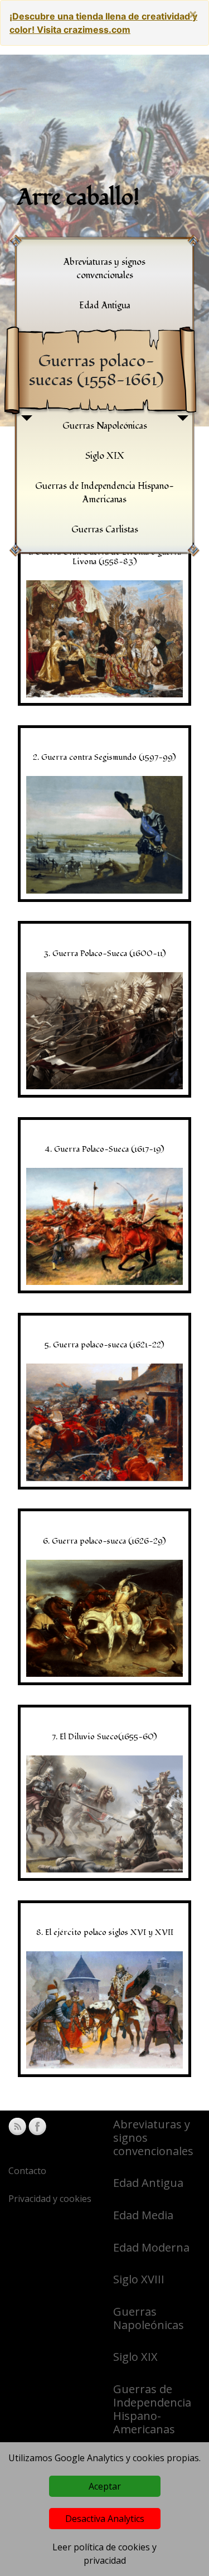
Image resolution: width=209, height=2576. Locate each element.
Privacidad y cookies (50, 2199)
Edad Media (143, 2215)
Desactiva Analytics (105, 2519)
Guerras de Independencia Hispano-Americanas (152, 2409)
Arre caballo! (78, 198)
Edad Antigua (148, 2183)
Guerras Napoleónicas (149, 2318)
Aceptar (105, 2486)
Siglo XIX (135, 2357)
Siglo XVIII (139, 2279)
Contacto (27, 2171)
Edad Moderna (151, 2247)
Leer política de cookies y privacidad (104, 2554)
